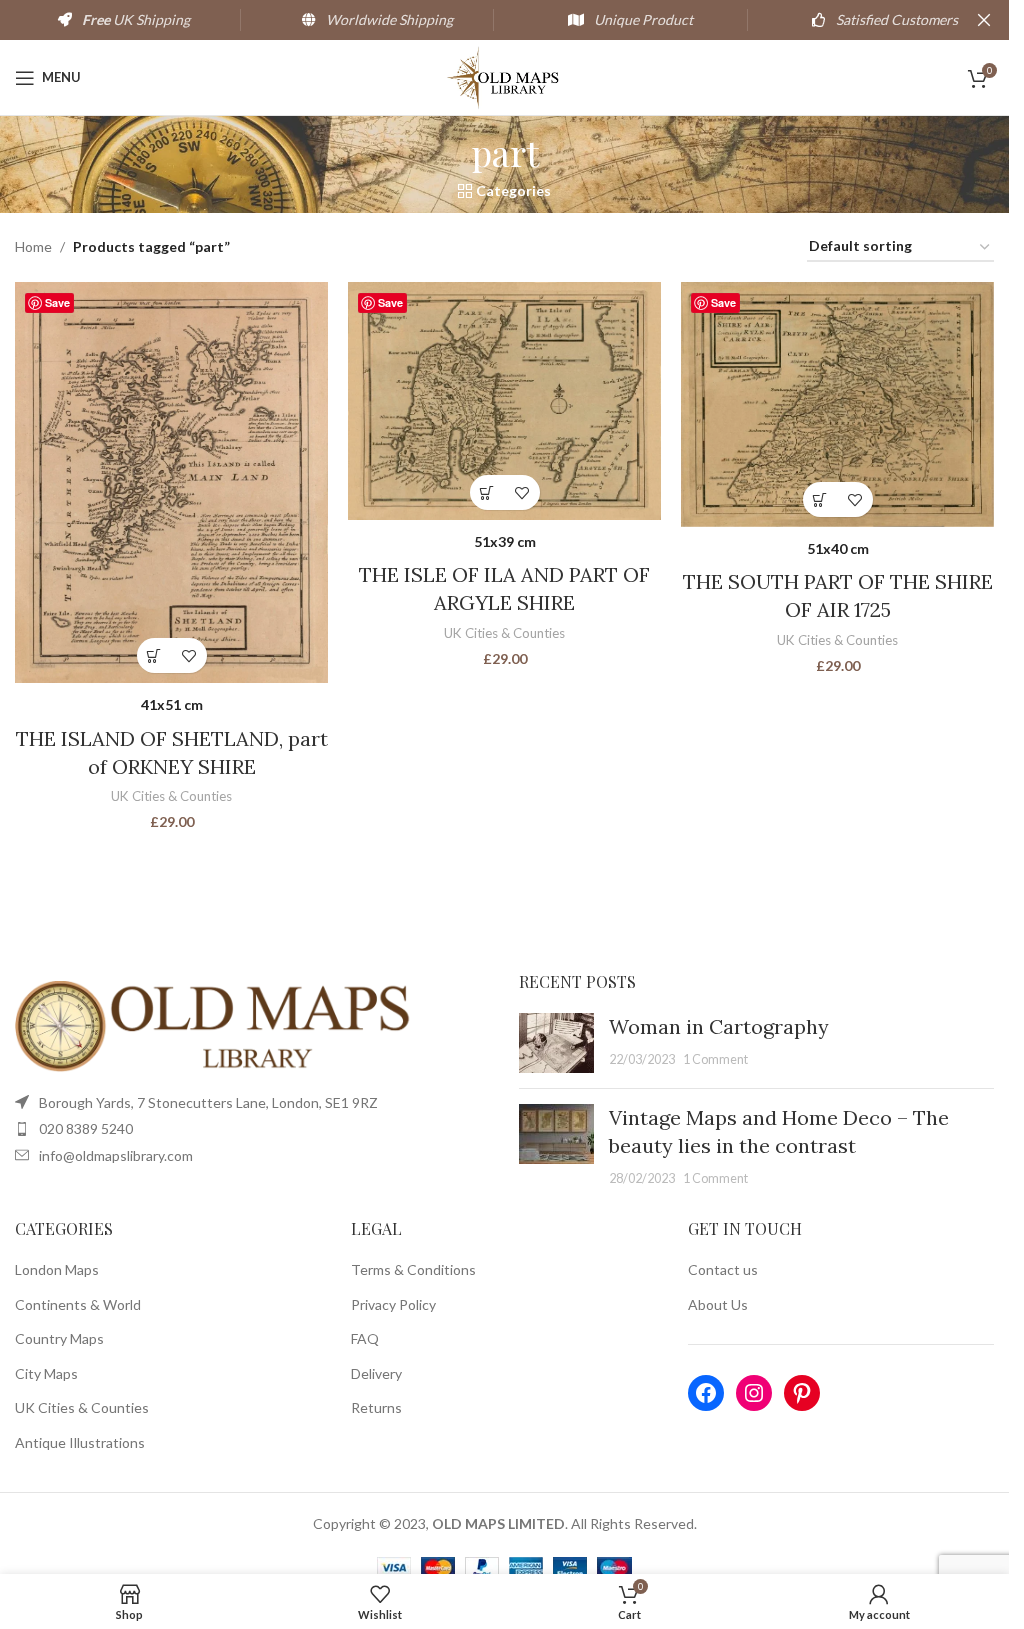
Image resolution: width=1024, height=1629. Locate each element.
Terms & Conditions (413, 1269)
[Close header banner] (984, 20)
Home (33, 246)
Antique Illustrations (80, 1442)
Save (57, 302)
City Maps (46, 1373)
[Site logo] (504, 75)
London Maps (57, 1269)
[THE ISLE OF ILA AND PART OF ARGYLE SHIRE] (504, 401)
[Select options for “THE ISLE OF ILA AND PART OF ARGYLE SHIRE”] (487, 492)
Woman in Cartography (719, 1026)
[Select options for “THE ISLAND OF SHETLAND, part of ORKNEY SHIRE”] (154, 655)
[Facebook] (706, 1393)
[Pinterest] (802, 1393)
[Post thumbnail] (556, 1043)
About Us (718, 1304)
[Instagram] (754, 1393)
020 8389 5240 (86, 1128)
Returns (376, 1407)
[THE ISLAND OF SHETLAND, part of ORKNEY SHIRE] (171, 482)
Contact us (723, 1269)
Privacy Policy (393, 1304)
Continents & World (78, 1304)
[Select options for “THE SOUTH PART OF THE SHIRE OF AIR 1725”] (820, 499)
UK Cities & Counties (171, 796)
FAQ (365, 1338)
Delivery (376, 1373)
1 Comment (715, 1059)
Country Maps (59, 1338)
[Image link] (215, 1024)
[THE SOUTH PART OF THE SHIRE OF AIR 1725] (837, 404)
